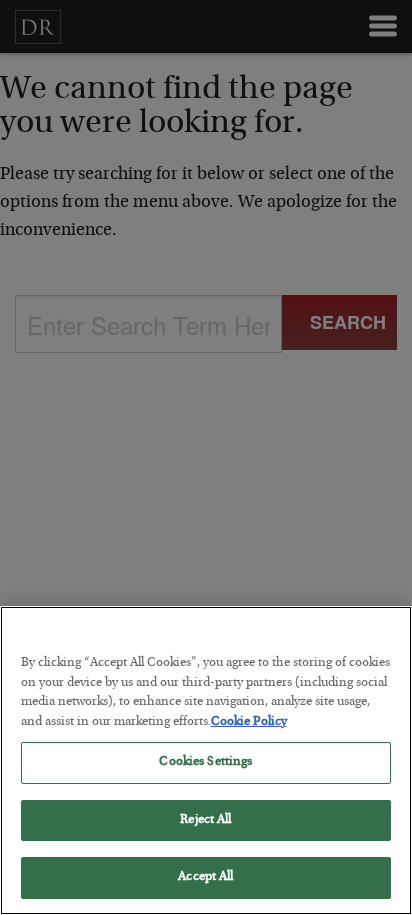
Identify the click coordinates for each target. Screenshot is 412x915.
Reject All (205, 820)
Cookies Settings (205, 762)
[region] (206, 760)
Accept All (205, 877)
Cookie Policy (249, 722)
